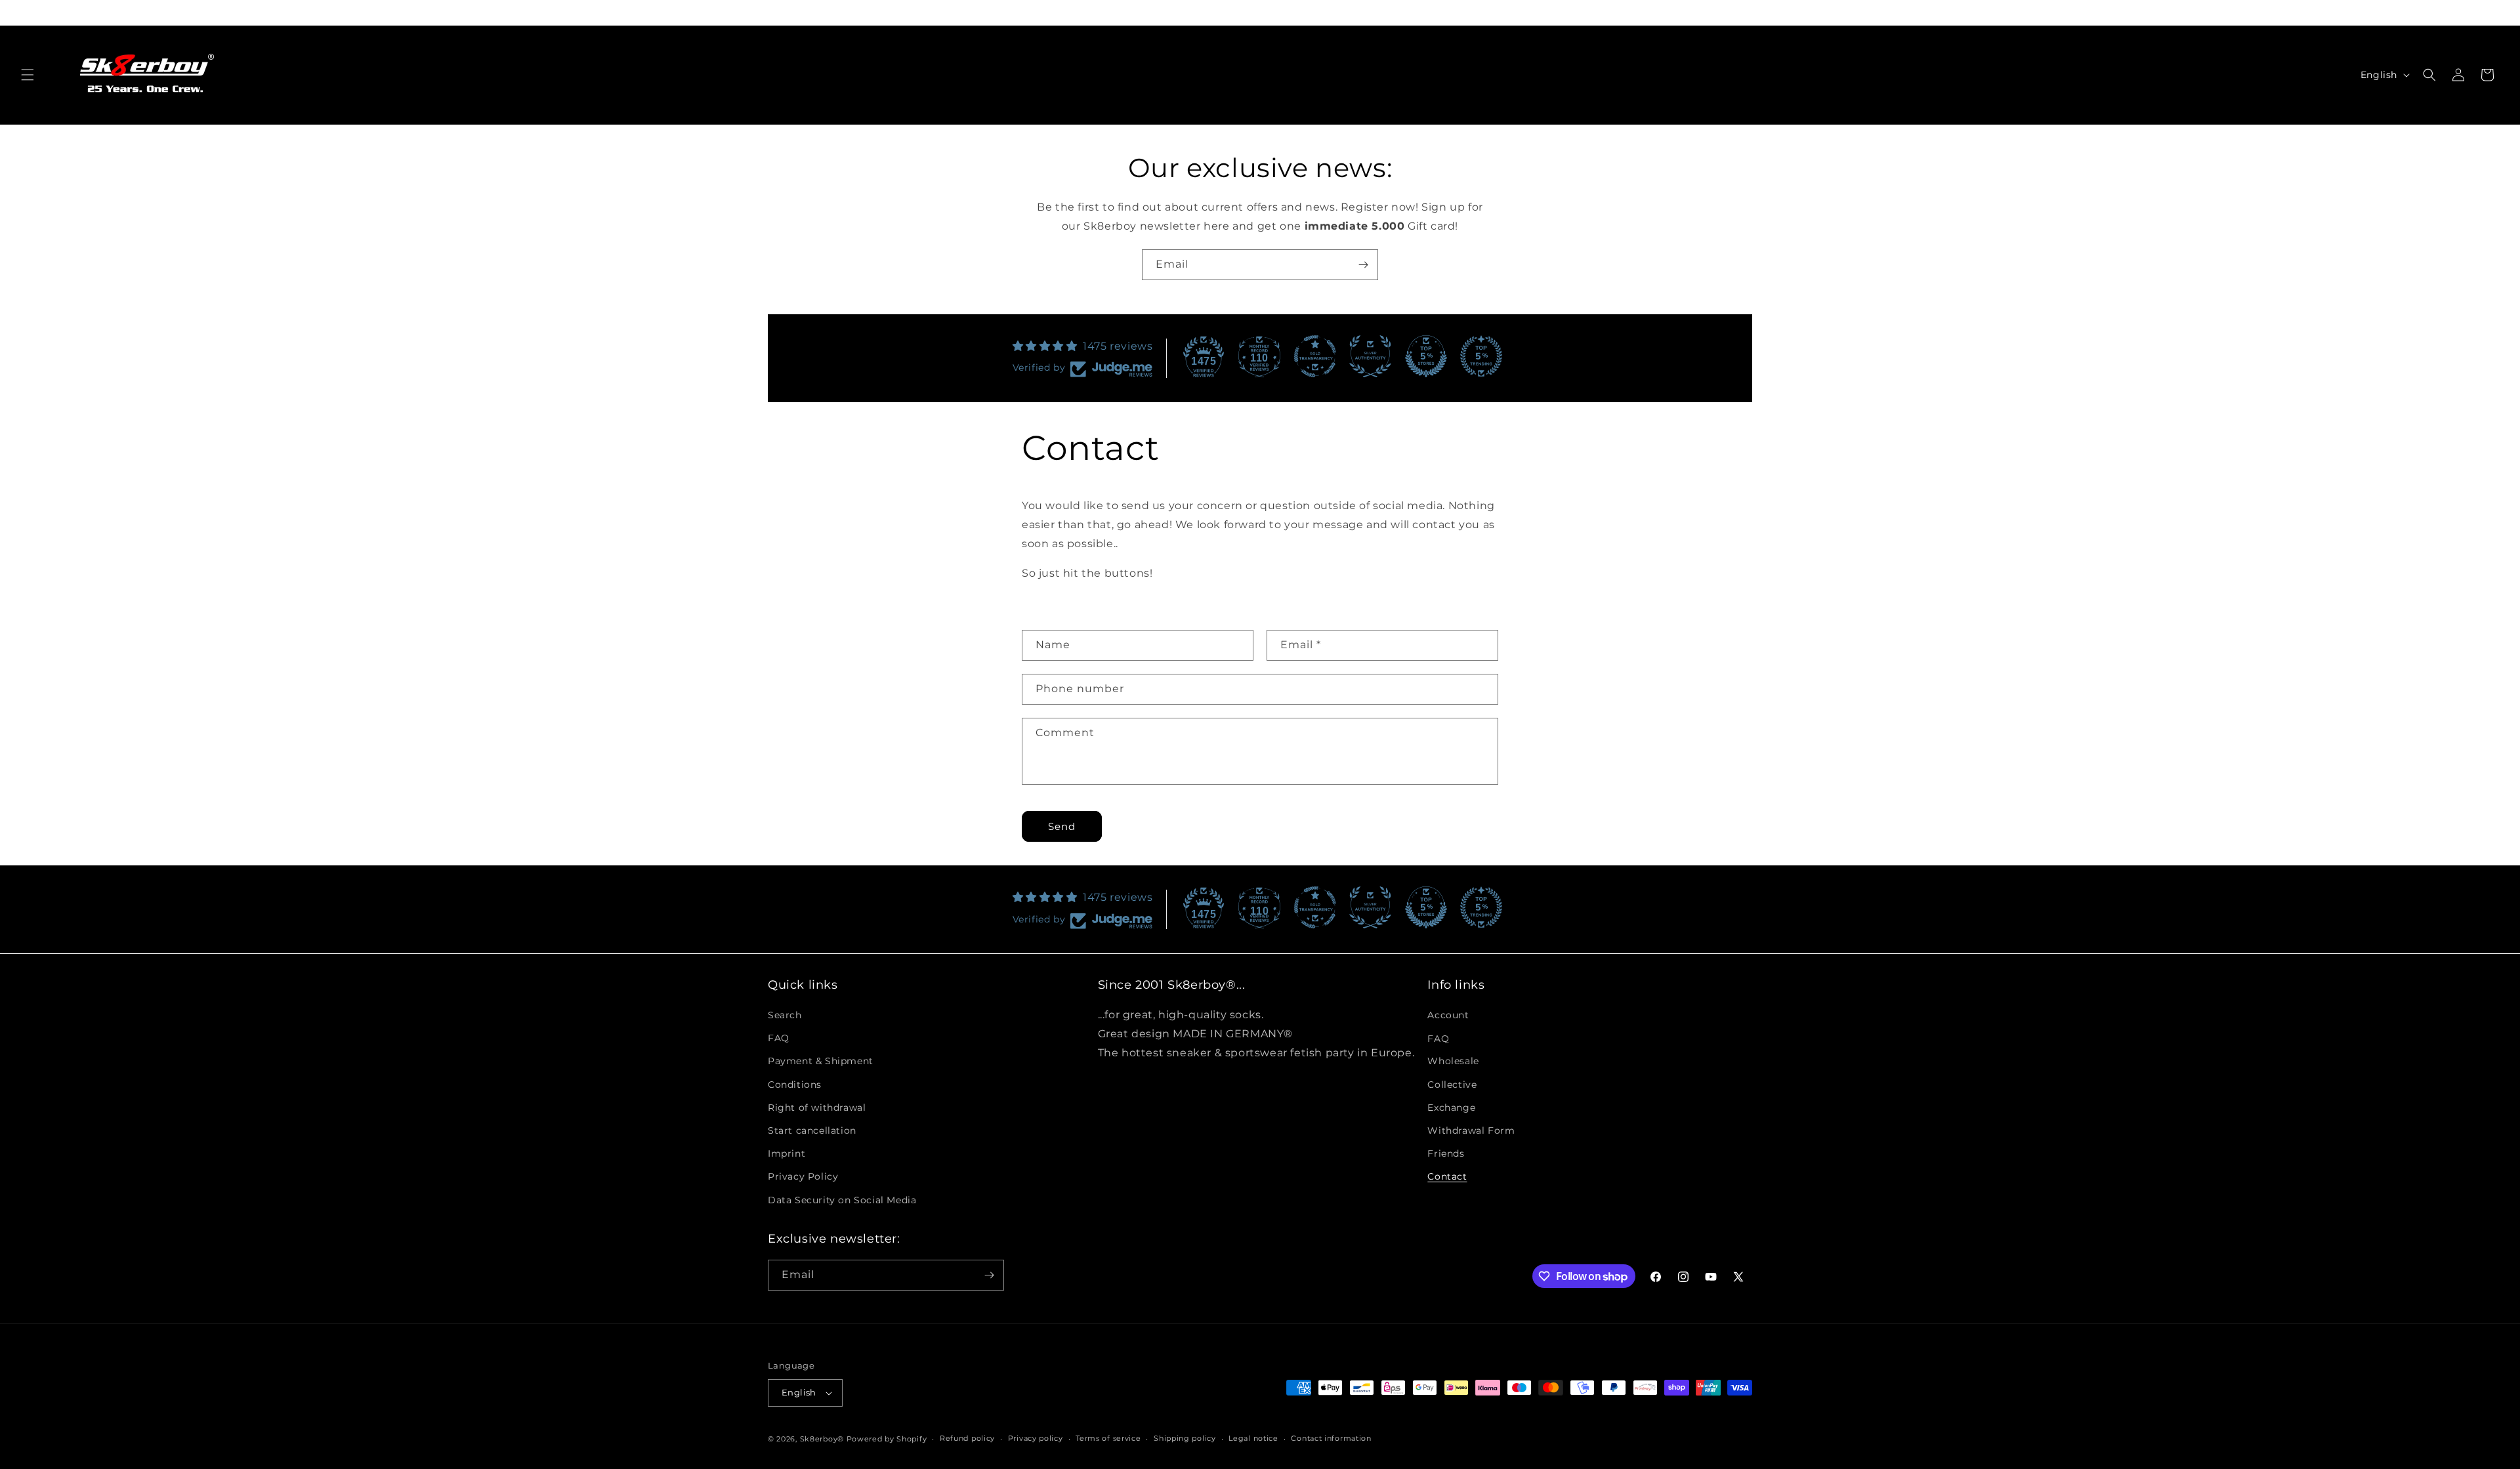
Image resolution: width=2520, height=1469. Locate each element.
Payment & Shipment (821, 1061)
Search (785, 1015)
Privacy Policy (803, 1176)
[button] (28, 75)
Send (1062, 826)
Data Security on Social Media (842, 1200)
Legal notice (1253, 1438)
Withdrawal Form (1471, 1130)
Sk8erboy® (822, 1439)
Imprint (787, 1153)
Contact (1447, 1176)
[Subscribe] (1363, 265)
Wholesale (1453, 1061)
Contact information (1331, 1438)
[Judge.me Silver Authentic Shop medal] (1370, 356)
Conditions (795, 1085)
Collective (1452, 1085)
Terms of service (1108, 1438)
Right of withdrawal (817, 1107)
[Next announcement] (1751, 12)
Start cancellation (812, 1130)
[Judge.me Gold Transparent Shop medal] (1315, 356)
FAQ (779, 1038)
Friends (1446, 1153)
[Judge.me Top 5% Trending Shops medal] (1481, 356)
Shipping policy (1185, 1438)
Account (1448, 1015)
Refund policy (967, 1438)
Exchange (1451, 1107)
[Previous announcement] (769, 12)
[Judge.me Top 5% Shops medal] (1426, 356)
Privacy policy (1036, 1438)
